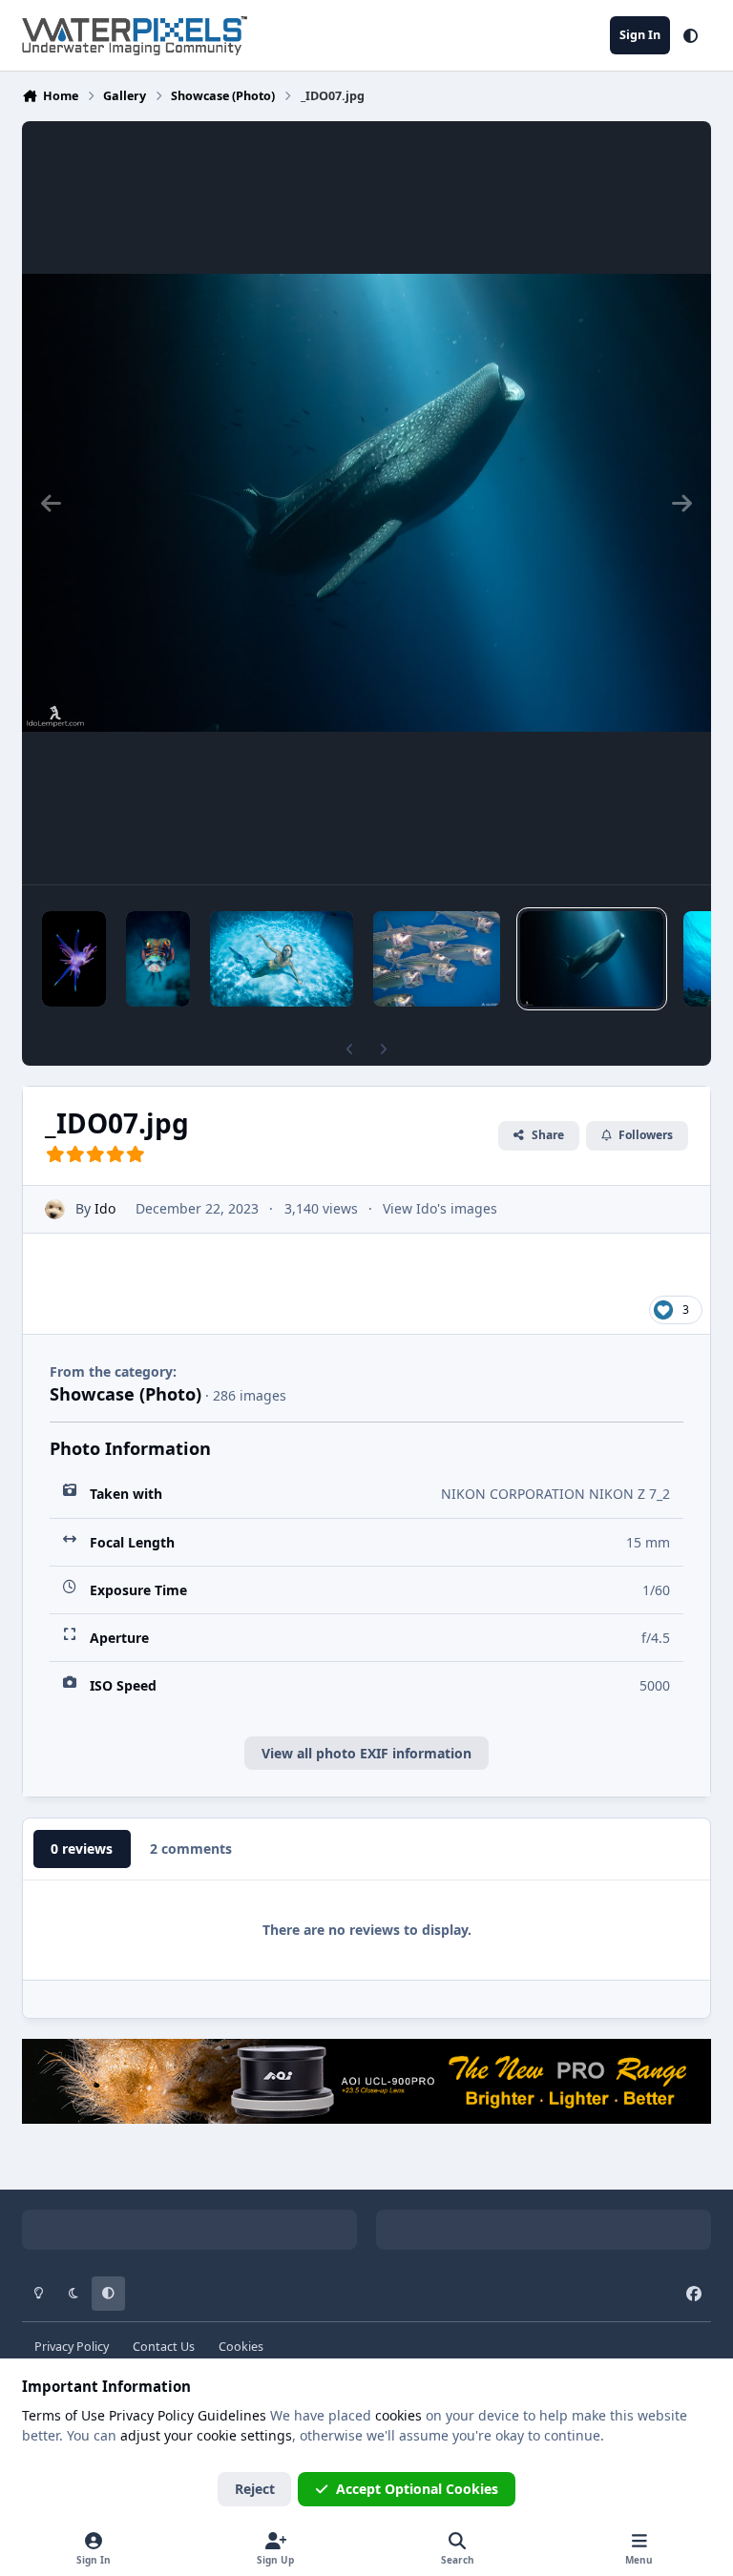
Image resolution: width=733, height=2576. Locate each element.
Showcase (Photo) (126, 1394)
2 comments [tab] (191, 1849)
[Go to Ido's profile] (55, 1209)
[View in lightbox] (366, 503)
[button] (691, 35)
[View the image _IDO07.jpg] (592, 959)
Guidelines (232, 2415)
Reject (255, 2489)
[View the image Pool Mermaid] (282, 959)
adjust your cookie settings (206, 2435)
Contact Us (164, 2347)
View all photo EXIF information (366, 1753)
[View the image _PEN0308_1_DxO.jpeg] (437, 959)
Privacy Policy (72, 2347)
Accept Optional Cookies (417, 2489)
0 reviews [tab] (82, 1849)
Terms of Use (63, 2415)
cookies (398, 2415)
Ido (105, 1208)
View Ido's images (440, 1208)
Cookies (241, 2347)
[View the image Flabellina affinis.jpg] (74, 959)
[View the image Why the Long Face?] (158, 959)
